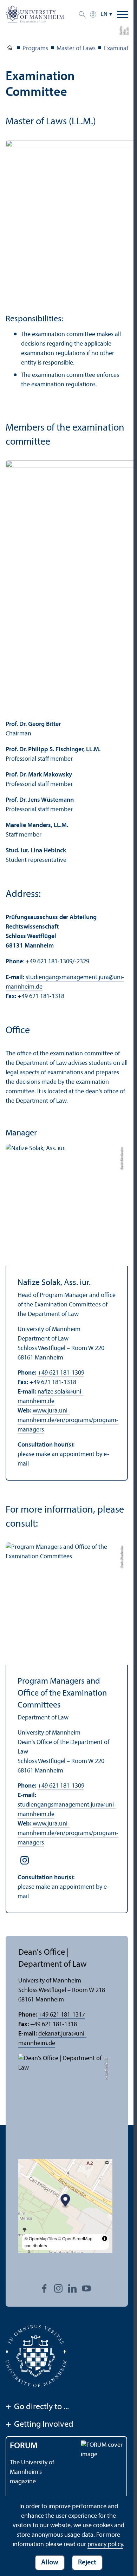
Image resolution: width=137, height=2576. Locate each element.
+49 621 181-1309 (61, 1373)
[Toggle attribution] (105, 2239)
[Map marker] (66, 2201)
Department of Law (10, 49)
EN (104, 14)
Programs (35, 49)
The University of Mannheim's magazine (32, 2472)
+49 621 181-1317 (62, 2015)
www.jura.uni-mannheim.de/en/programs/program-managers (68, 1420)
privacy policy (105, 2545)
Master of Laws (76, 49)
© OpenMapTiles (41, 2238)
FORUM (24, 2446)
